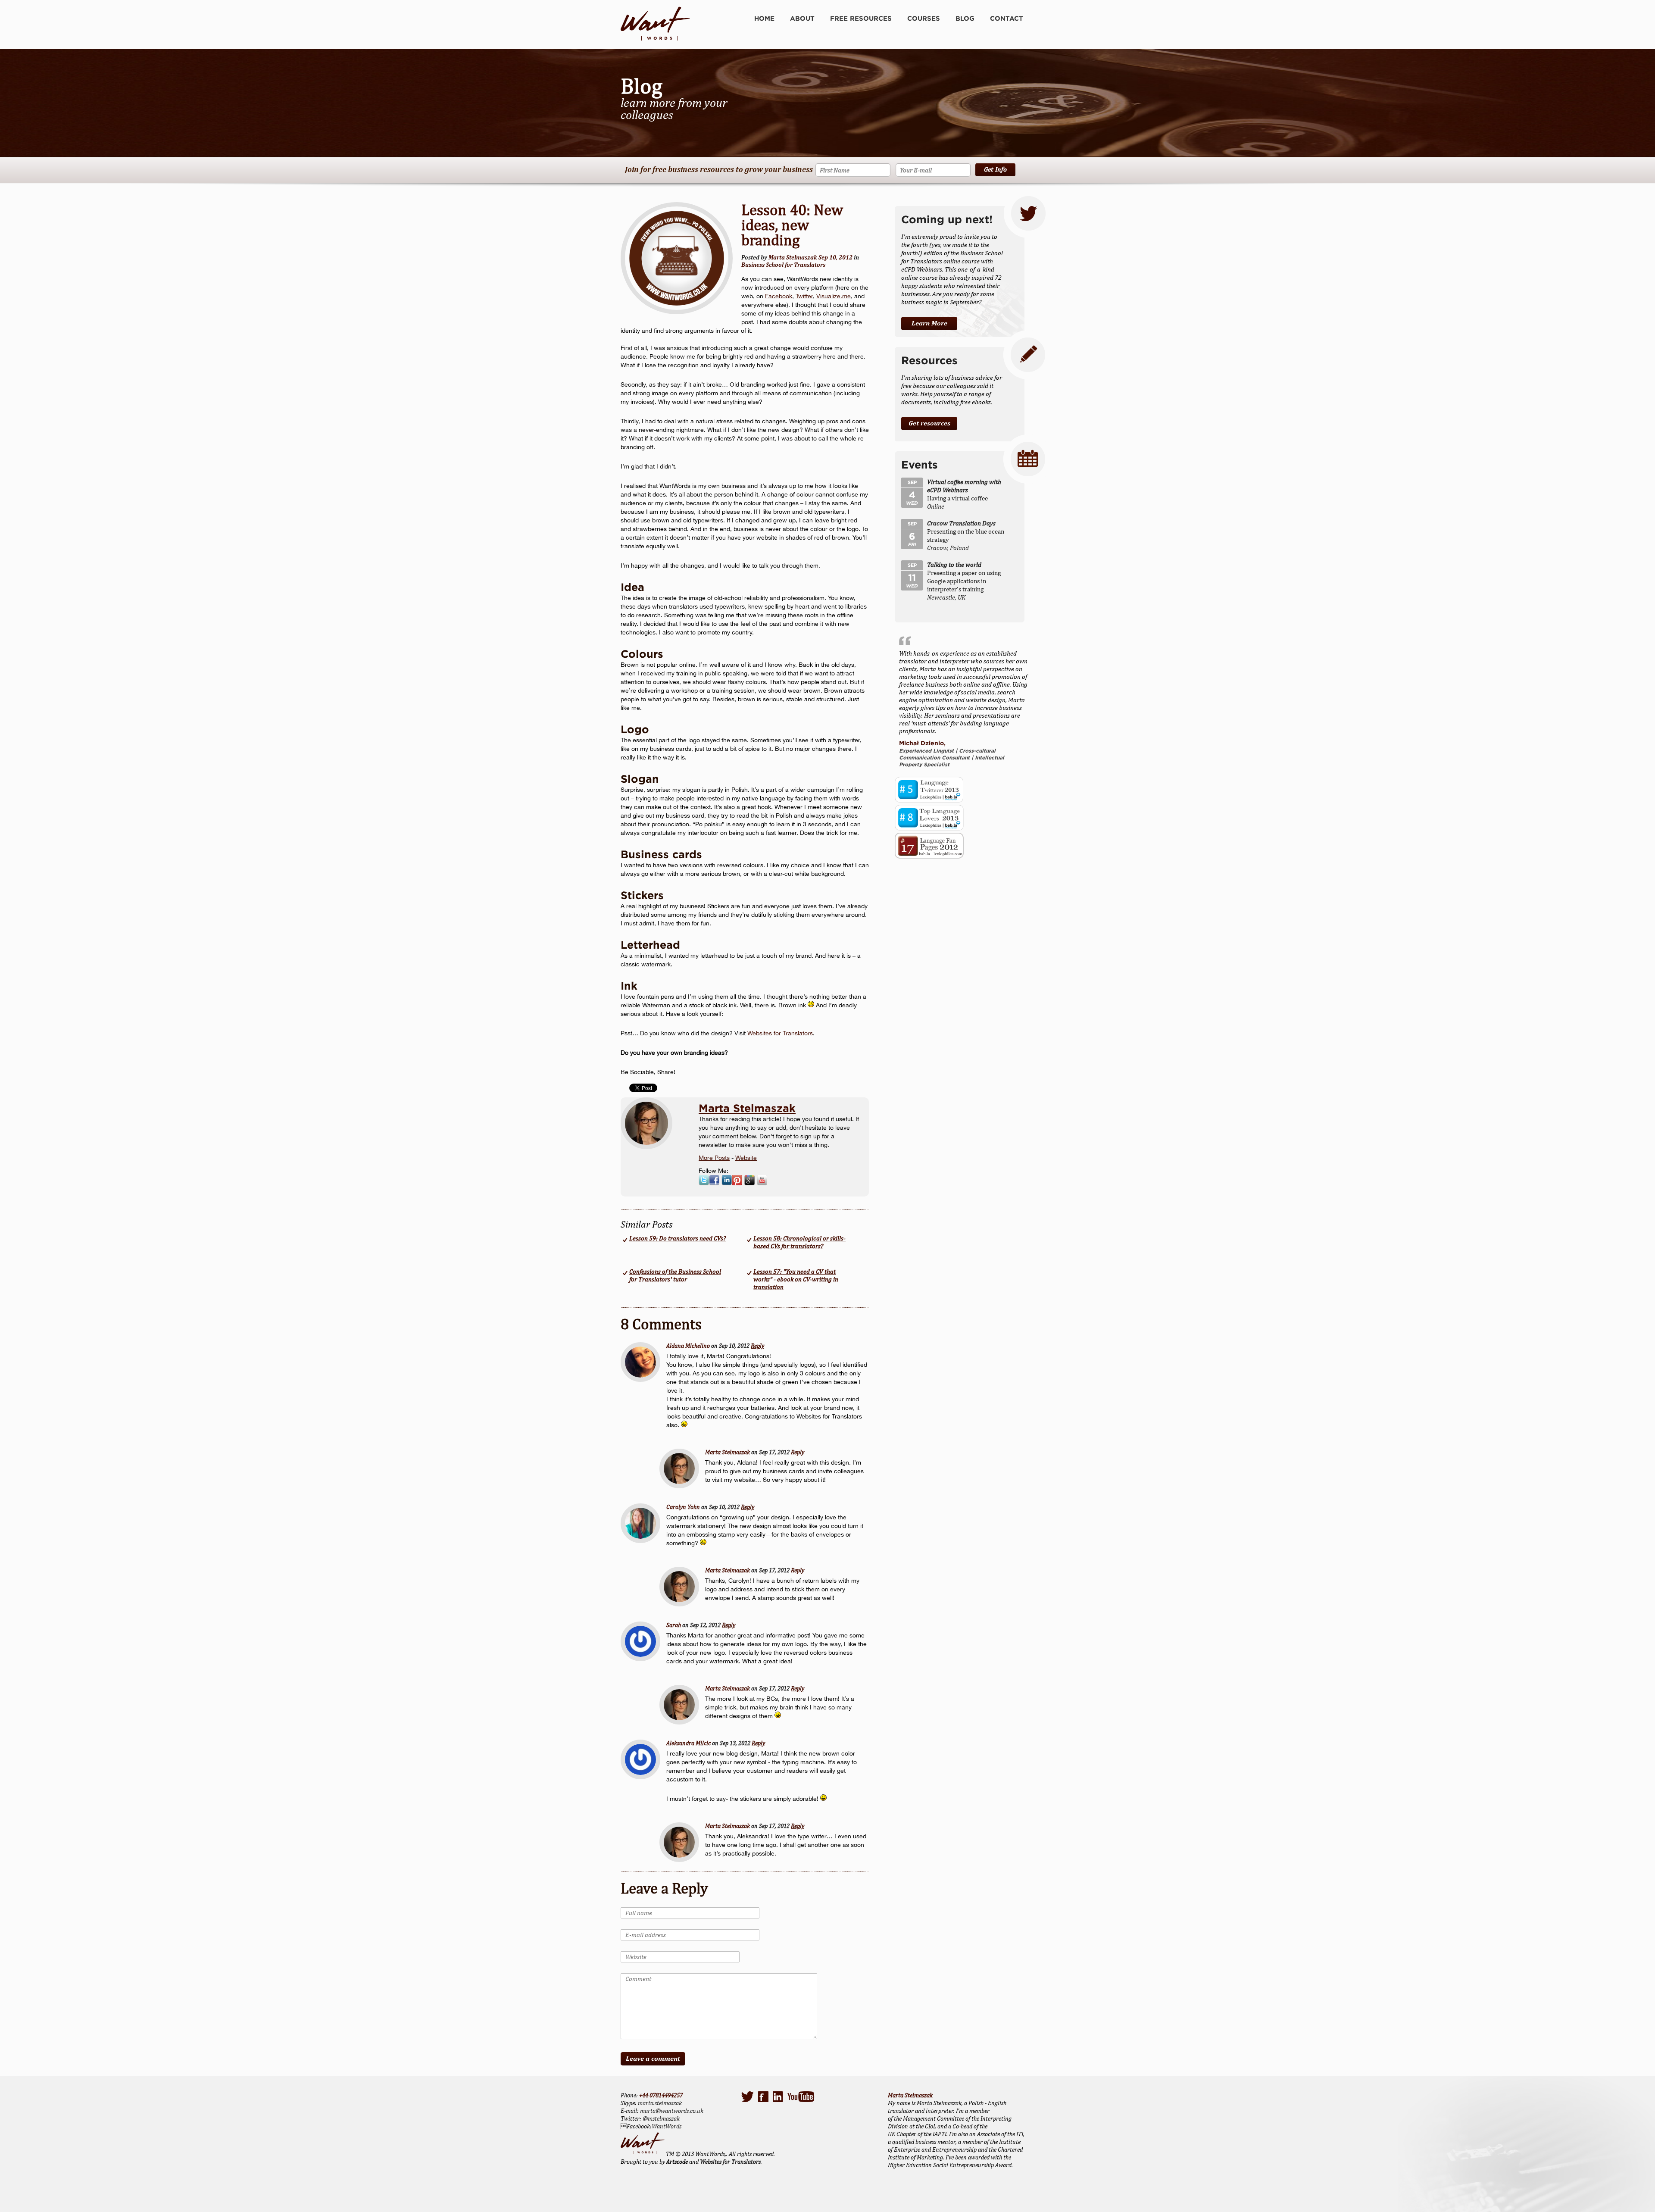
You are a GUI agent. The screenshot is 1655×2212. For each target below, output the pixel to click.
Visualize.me (834, 296)
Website (746, 1158)
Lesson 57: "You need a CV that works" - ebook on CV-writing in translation (796, 1279)
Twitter (804, 296)
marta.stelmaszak (660, 2103)
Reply (757, 1346)
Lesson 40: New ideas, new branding (792, 225)
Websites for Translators (780, 1033)
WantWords (667, 2126)
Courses (924, 18)
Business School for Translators (783, 265)
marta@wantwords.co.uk (672, 2111)
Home (764, 18)
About (802, 18)
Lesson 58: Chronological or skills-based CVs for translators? (799, 1242)
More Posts (714, 1158)
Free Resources (861, 18)
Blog (965, 18)
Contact (1007, 18)
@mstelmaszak (661, 2118)
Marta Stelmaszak (747, 1108)
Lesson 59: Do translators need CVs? (678, 1238)
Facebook (779, 296)
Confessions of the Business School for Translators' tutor (675, 1275)
